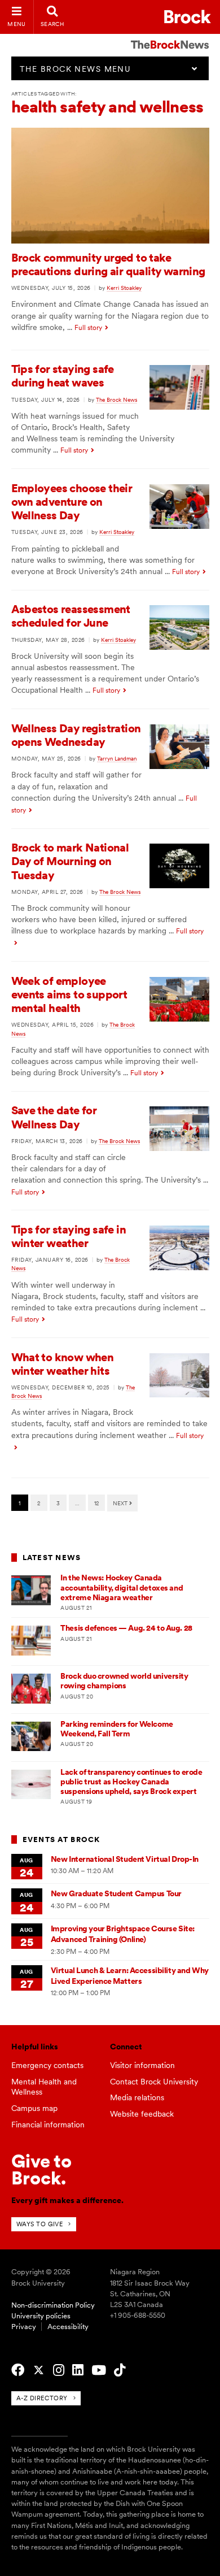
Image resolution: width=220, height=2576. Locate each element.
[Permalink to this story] (110, 241)
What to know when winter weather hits (63, 1364)
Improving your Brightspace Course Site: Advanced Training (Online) (123, 1934)
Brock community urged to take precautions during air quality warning (108, 264)
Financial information (48, 2125)
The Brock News (116, 399)
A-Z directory (42, 2398)
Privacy (24, 2327)
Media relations (137, 2097)
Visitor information (142, 2065)
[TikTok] (120, 2370)
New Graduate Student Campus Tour (116, 1893)
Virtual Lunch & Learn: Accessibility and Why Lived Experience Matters (130, 1976)
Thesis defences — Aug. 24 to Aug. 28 (126, 1628)
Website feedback (142, 2114)
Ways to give (40, 2224)
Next (121, 1503)
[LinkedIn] (78, 2370)
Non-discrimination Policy (53, 2305)
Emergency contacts (47, 2065)
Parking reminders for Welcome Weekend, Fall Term (116, 1729)
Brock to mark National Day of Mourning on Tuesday (70, 861)
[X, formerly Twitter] (39, 2370)
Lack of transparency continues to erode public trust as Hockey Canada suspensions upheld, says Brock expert (131, 1782)
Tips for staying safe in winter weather (69, 1236)
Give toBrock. (41, 2169)
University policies (41, 2316)
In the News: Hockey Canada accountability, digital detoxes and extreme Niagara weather (122, 1587)
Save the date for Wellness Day (54, 1117)
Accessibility (68, 2327)
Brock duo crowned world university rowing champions (124, 1681)
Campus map (34, 2108)
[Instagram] (59, 2370)
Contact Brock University (154, 2082)
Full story (88, 328)
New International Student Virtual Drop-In (125, 1859)
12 (96, 1503)
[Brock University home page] (188, 17)
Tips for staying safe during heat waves (63, 376)
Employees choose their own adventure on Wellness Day (72, 502)
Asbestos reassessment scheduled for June (71, 616)
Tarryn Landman (117, 758)
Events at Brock (61, 1839)
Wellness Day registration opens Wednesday (76, 735)
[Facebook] (18, 2370)
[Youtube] (99, 2370)
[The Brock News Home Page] (170, 37)
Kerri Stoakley (124, 288)
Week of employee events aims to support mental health (69, 994)
